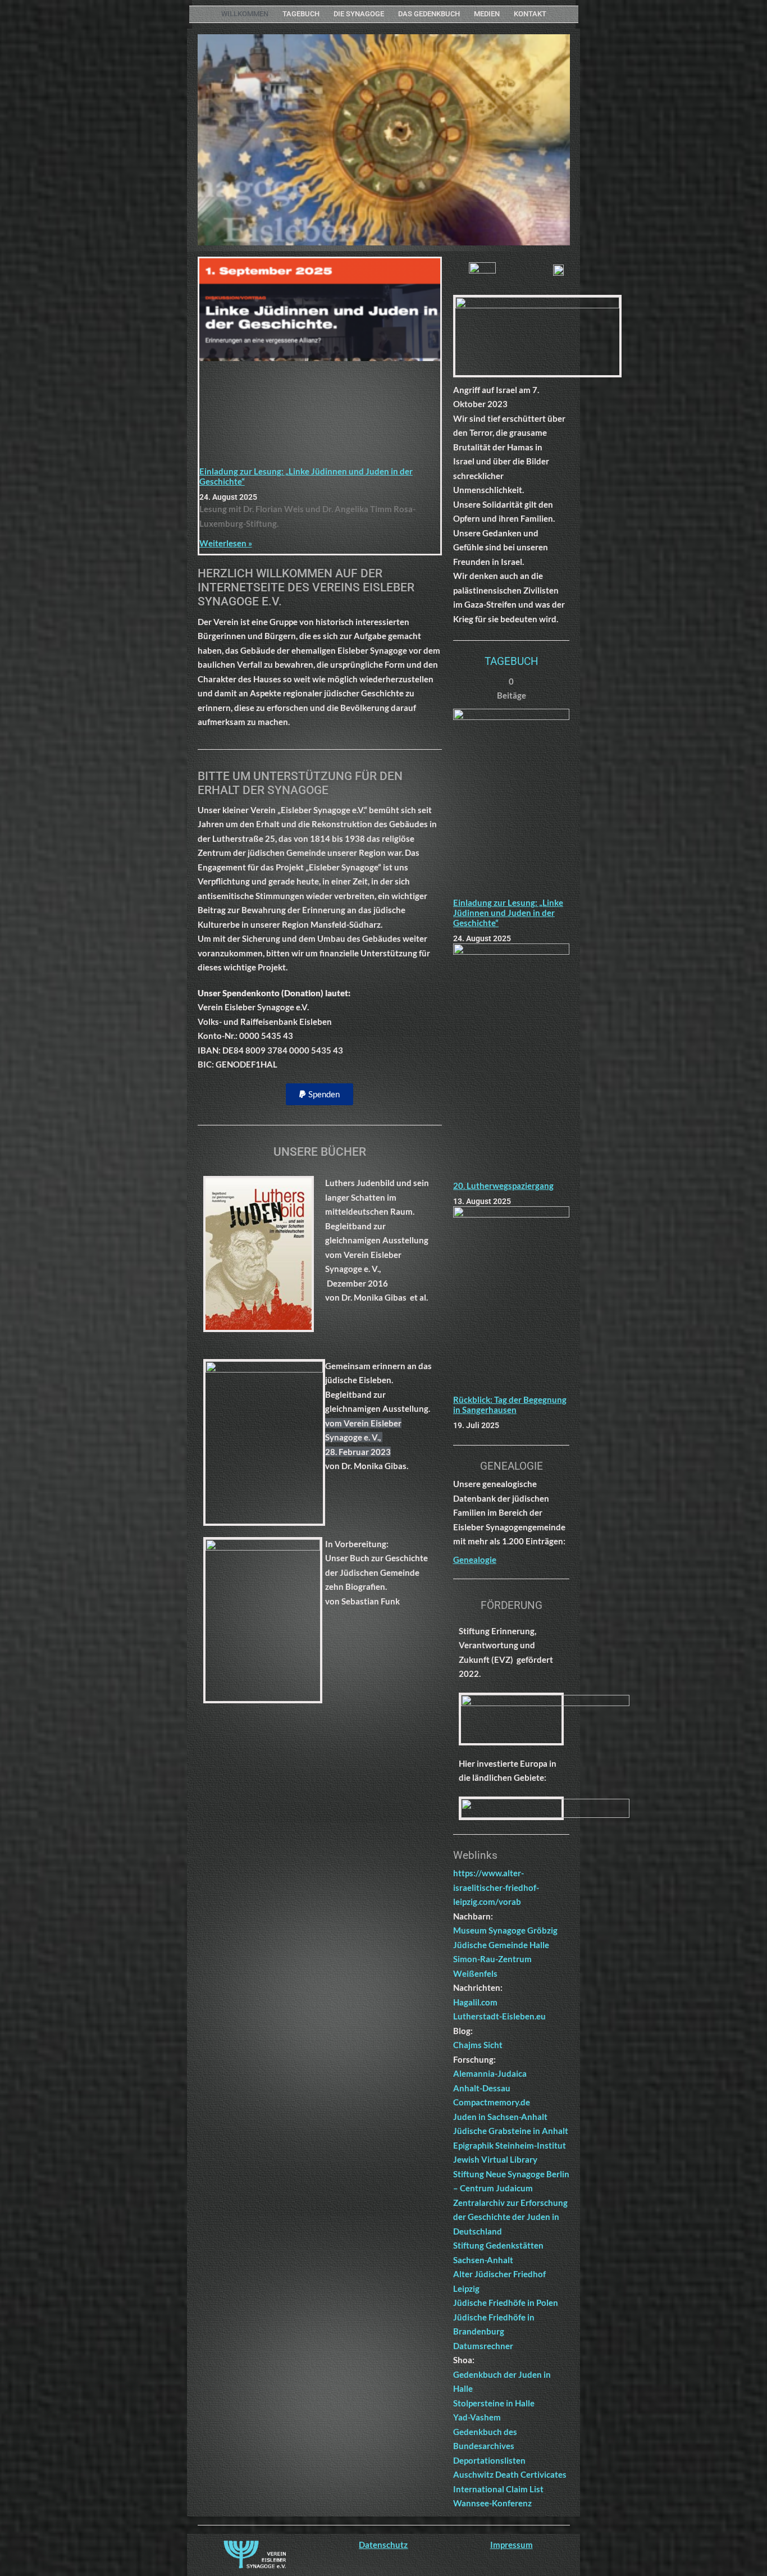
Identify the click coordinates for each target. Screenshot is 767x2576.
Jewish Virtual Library (495, 2159)
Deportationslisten (489, 2460)
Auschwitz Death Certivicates (510, 2474)
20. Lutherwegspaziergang (503, 1186)
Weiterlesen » (226, 543)
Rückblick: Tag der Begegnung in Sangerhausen (510, 1405)
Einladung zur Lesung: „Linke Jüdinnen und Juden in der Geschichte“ (508, 913)
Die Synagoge (359, 14)
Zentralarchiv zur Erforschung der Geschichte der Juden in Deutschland (510, 2217)
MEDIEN (487, 14)
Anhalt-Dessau (482, 2088)
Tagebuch (301, 14)
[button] (319, 1094)
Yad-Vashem (477, 2417)
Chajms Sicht (478, 2045)
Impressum (512, 2545)
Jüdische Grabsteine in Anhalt (511, 2131)
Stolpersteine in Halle (494, 2403)
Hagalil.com (475, 2002)
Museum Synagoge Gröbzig (505, 1930)
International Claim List (498, 2489)
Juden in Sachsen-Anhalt (500, 2117)
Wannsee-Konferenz (492, 2503)
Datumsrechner (483, 2346)
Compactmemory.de (492, 2102)
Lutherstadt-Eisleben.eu (499, 2016)
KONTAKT (530, 14)
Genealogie (475, 1560)
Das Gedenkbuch (429, 14)
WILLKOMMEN (245, 14)
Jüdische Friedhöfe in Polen (506, 2303)
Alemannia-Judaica (490, 2073)
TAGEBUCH (512, 661)
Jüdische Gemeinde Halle (501, 1945)
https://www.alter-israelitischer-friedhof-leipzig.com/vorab (496, 1887)
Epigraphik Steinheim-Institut (510, 2145)
